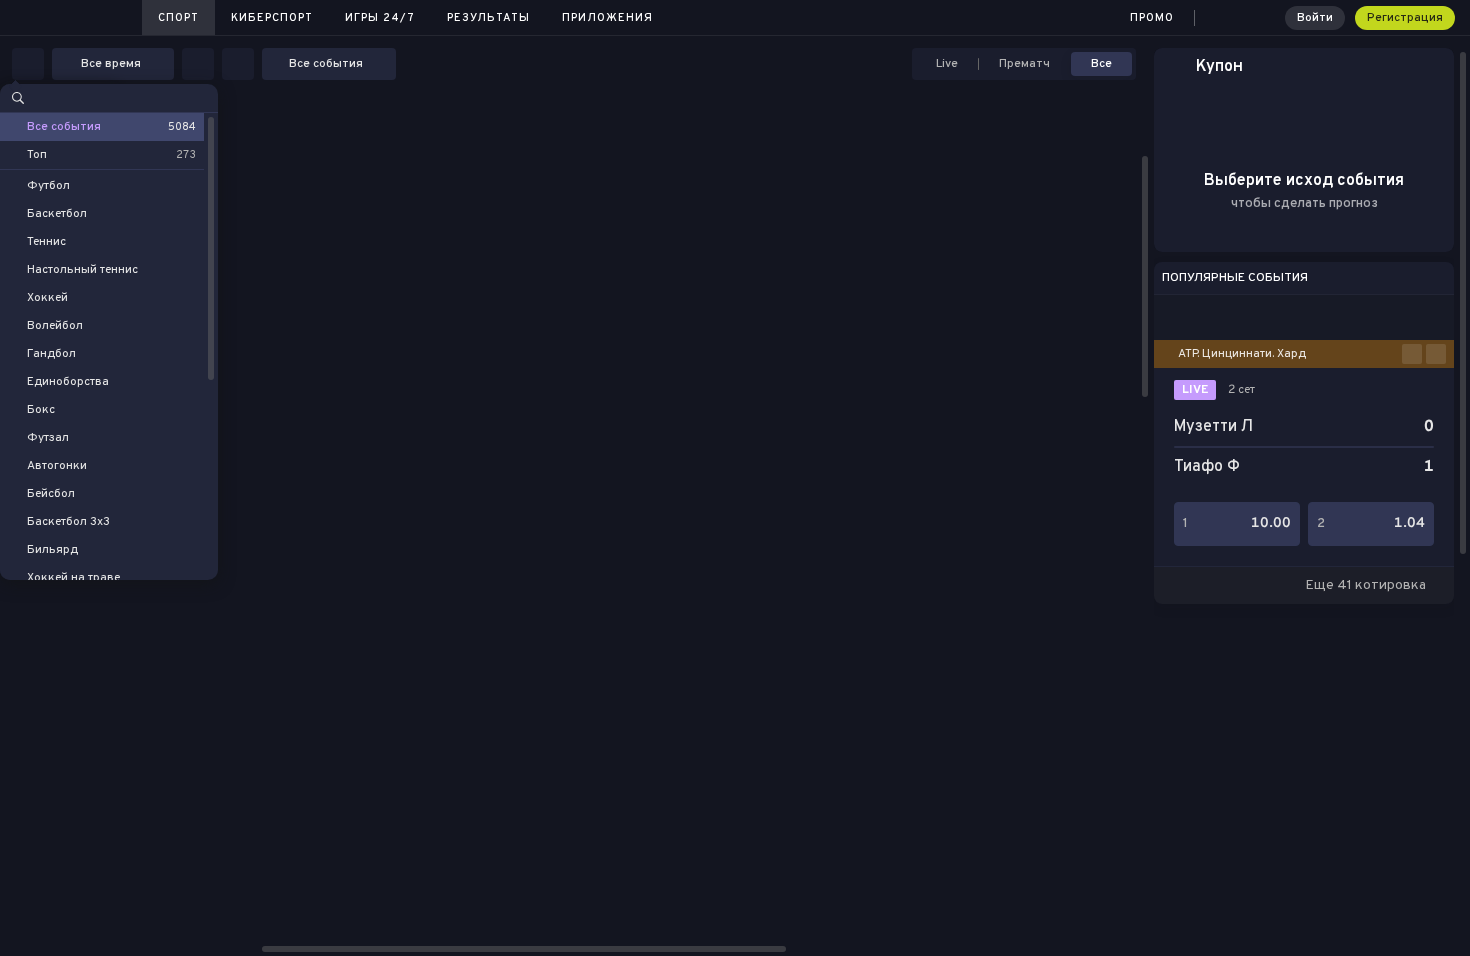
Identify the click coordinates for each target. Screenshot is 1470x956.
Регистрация (1405, 18)
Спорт (178, 18)
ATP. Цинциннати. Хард (1242, 354)
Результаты (488, 18)
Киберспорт (272, 18)
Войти (1315, 18)
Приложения (607, 18)
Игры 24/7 (380, 18)
